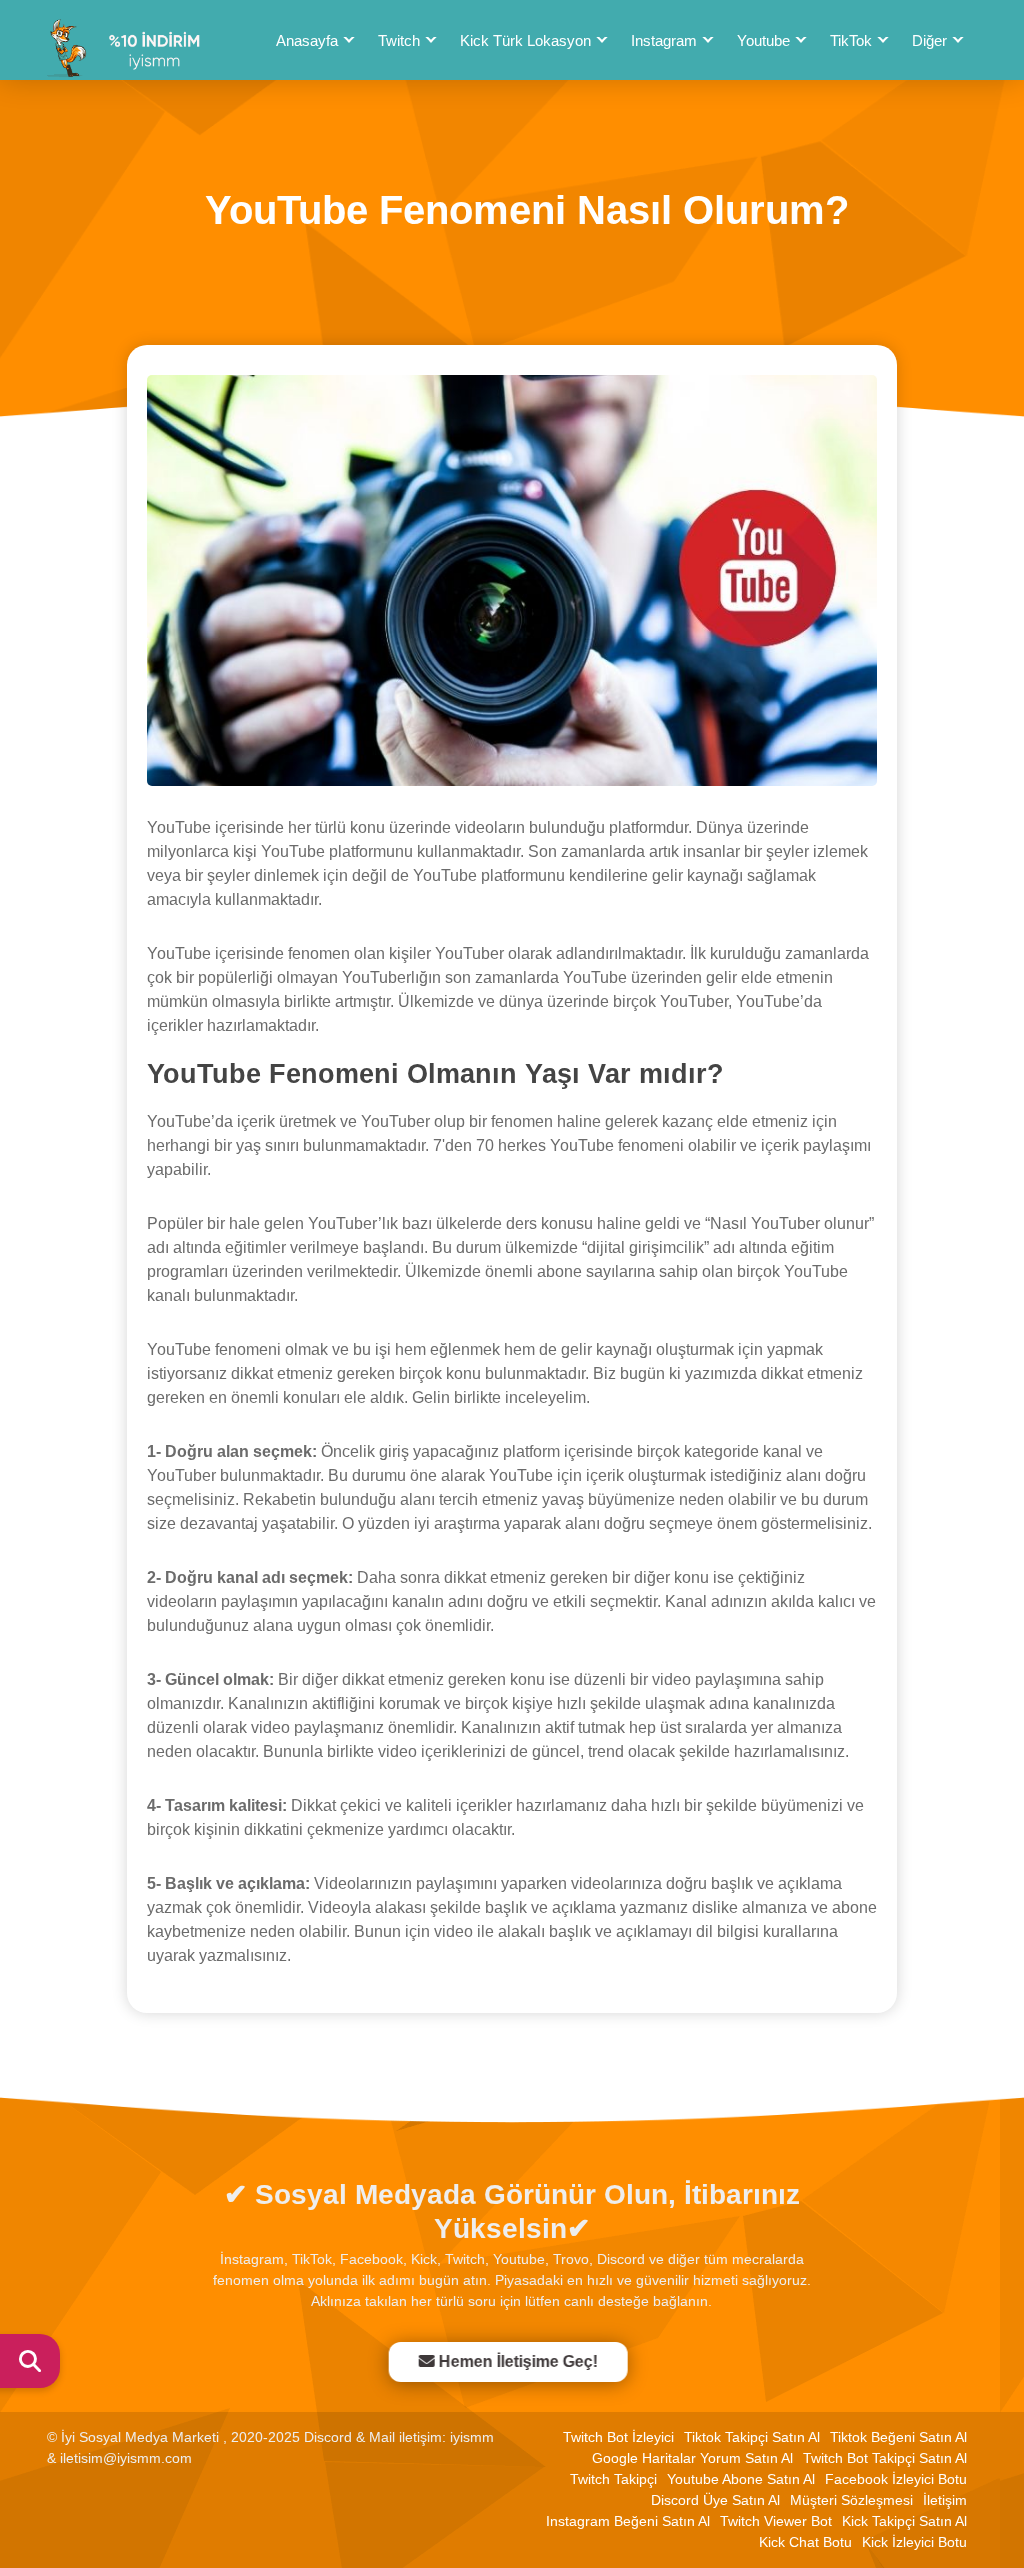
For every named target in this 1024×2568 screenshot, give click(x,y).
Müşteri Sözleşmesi (851, 2500)
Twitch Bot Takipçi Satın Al (885, 2458)
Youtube (763, 40)
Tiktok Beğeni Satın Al (898, 2437)
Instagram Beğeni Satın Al (628, 2521)
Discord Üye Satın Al (715, 2500)
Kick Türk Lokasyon (525, 40)
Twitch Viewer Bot (776, 2521)
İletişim (945, 2500)
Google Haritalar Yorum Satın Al (692, 2458)
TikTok (851, 40)
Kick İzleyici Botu (914, 2542)
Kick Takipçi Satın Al (904, 2521)
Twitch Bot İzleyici (618, 2437)
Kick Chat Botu (805, 2542)
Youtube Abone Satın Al (741, 2479)
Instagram (664, 40)
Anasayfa (307, 40)
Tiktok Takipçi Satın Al (752, 2437)
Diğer (929, 40)
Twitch (399, 40)
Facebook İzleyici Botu (896, 2479)
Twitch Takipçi (613, 2479)
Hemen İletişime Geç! (523, 2361)
